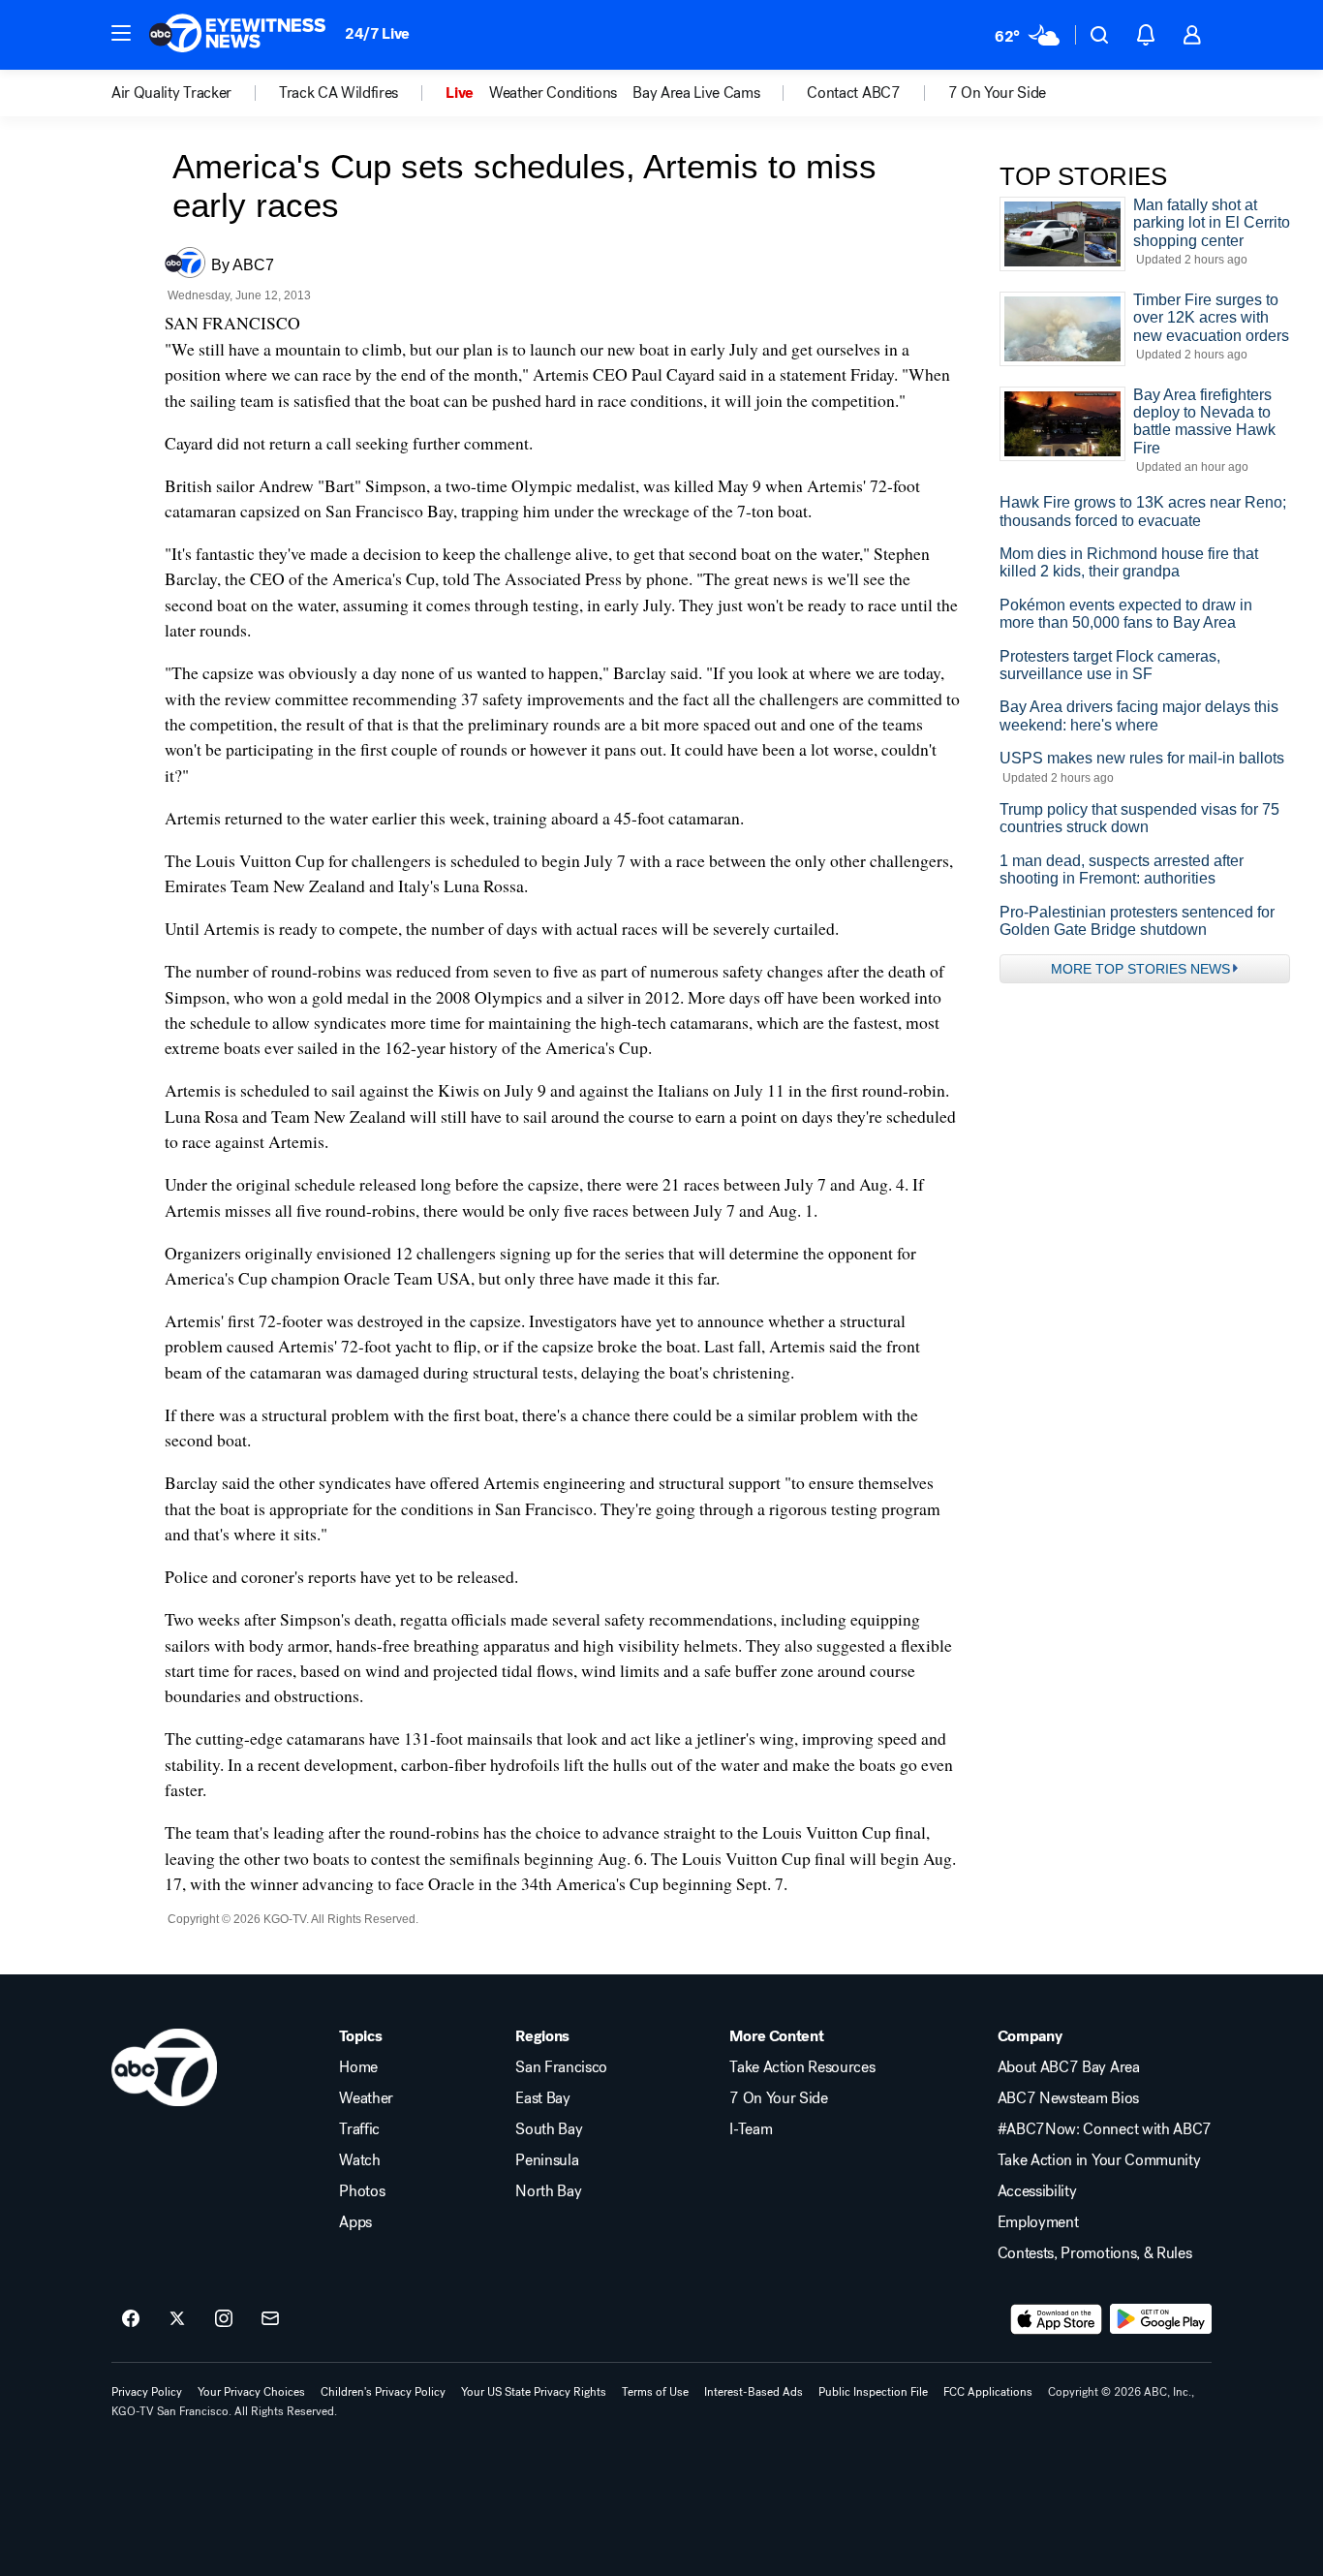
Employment (1038, 2222)
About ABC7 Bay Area (1069, 2067)
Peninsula (547, 2160)
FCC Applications (988, 2392)
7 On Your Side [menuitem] (998, 93)
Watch (359, 2160)
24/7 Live (377, 33)
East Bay (542, 2098)
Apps (355, 2222)
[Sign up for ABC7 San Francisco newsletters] (270, 2319)
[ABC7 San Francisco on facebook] (131, 2319)
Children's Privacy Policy (383, 2392)
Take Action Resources (802, 2067)
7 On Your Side (779, 2098)
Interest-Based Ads (754, 2392)
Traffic (359, 2129)
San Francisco (561, 2067)
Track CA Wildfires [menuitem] (338, 93)
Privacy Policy (147, 2392)
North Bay (548, 2191)
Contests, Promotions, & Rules (1095, 2253)
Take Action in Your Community (1099, 2160)
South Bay (549, 2129)
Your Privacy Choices (251, 2392)
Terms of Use (655, 2392)
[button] (121, 33)
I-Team (751, 2129)
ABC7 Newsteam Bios (1068, 2098)
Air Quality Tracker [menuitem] (171, 93)
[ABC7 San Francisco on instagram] (224, 2319)
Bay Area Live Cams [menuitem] (696, 93)
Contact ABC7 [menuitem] (853, 93)
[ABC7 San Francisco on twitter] (177, 2319)
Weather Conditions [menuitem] (553, 93)
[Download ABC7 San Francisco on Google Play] (1161, 2319)
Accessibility (1037, 2191)
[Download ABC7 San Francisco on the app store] (1057, 2319)
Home (358, 2067)
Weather (366, 2098)
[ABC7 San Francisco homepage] (237, 35)
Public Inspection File (873, 2392)
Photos (362, 2191)
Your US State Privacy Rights (534, 2392)
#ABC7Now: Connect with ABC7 (1105, 2129)
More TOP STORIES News (1140, 969)
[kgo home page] (164, 2067)
